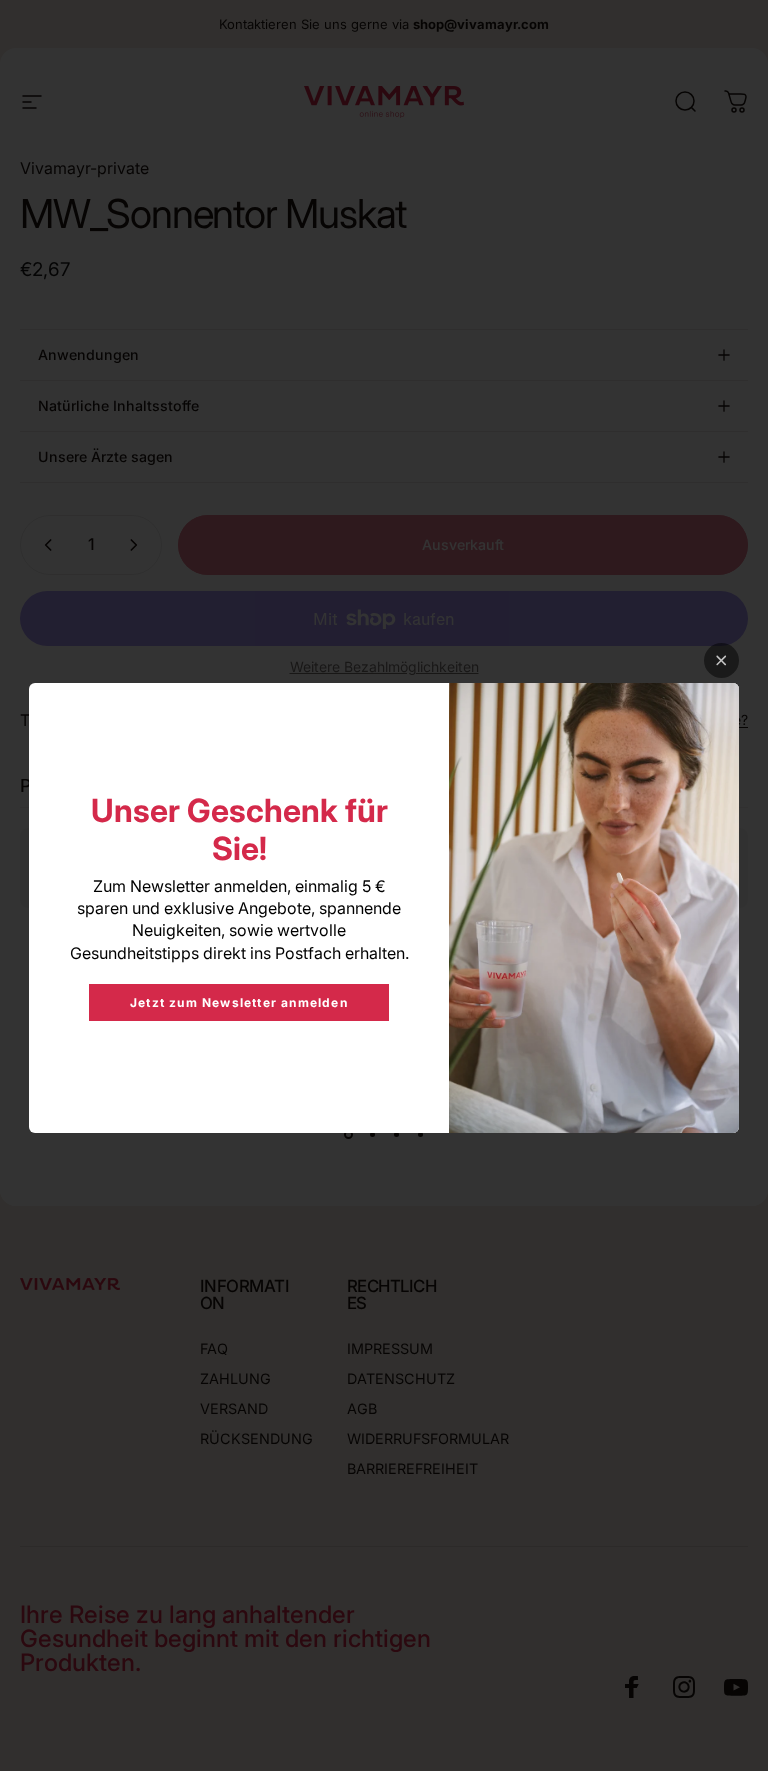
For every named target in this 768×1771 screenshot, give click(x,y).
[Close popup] (721, 660)
